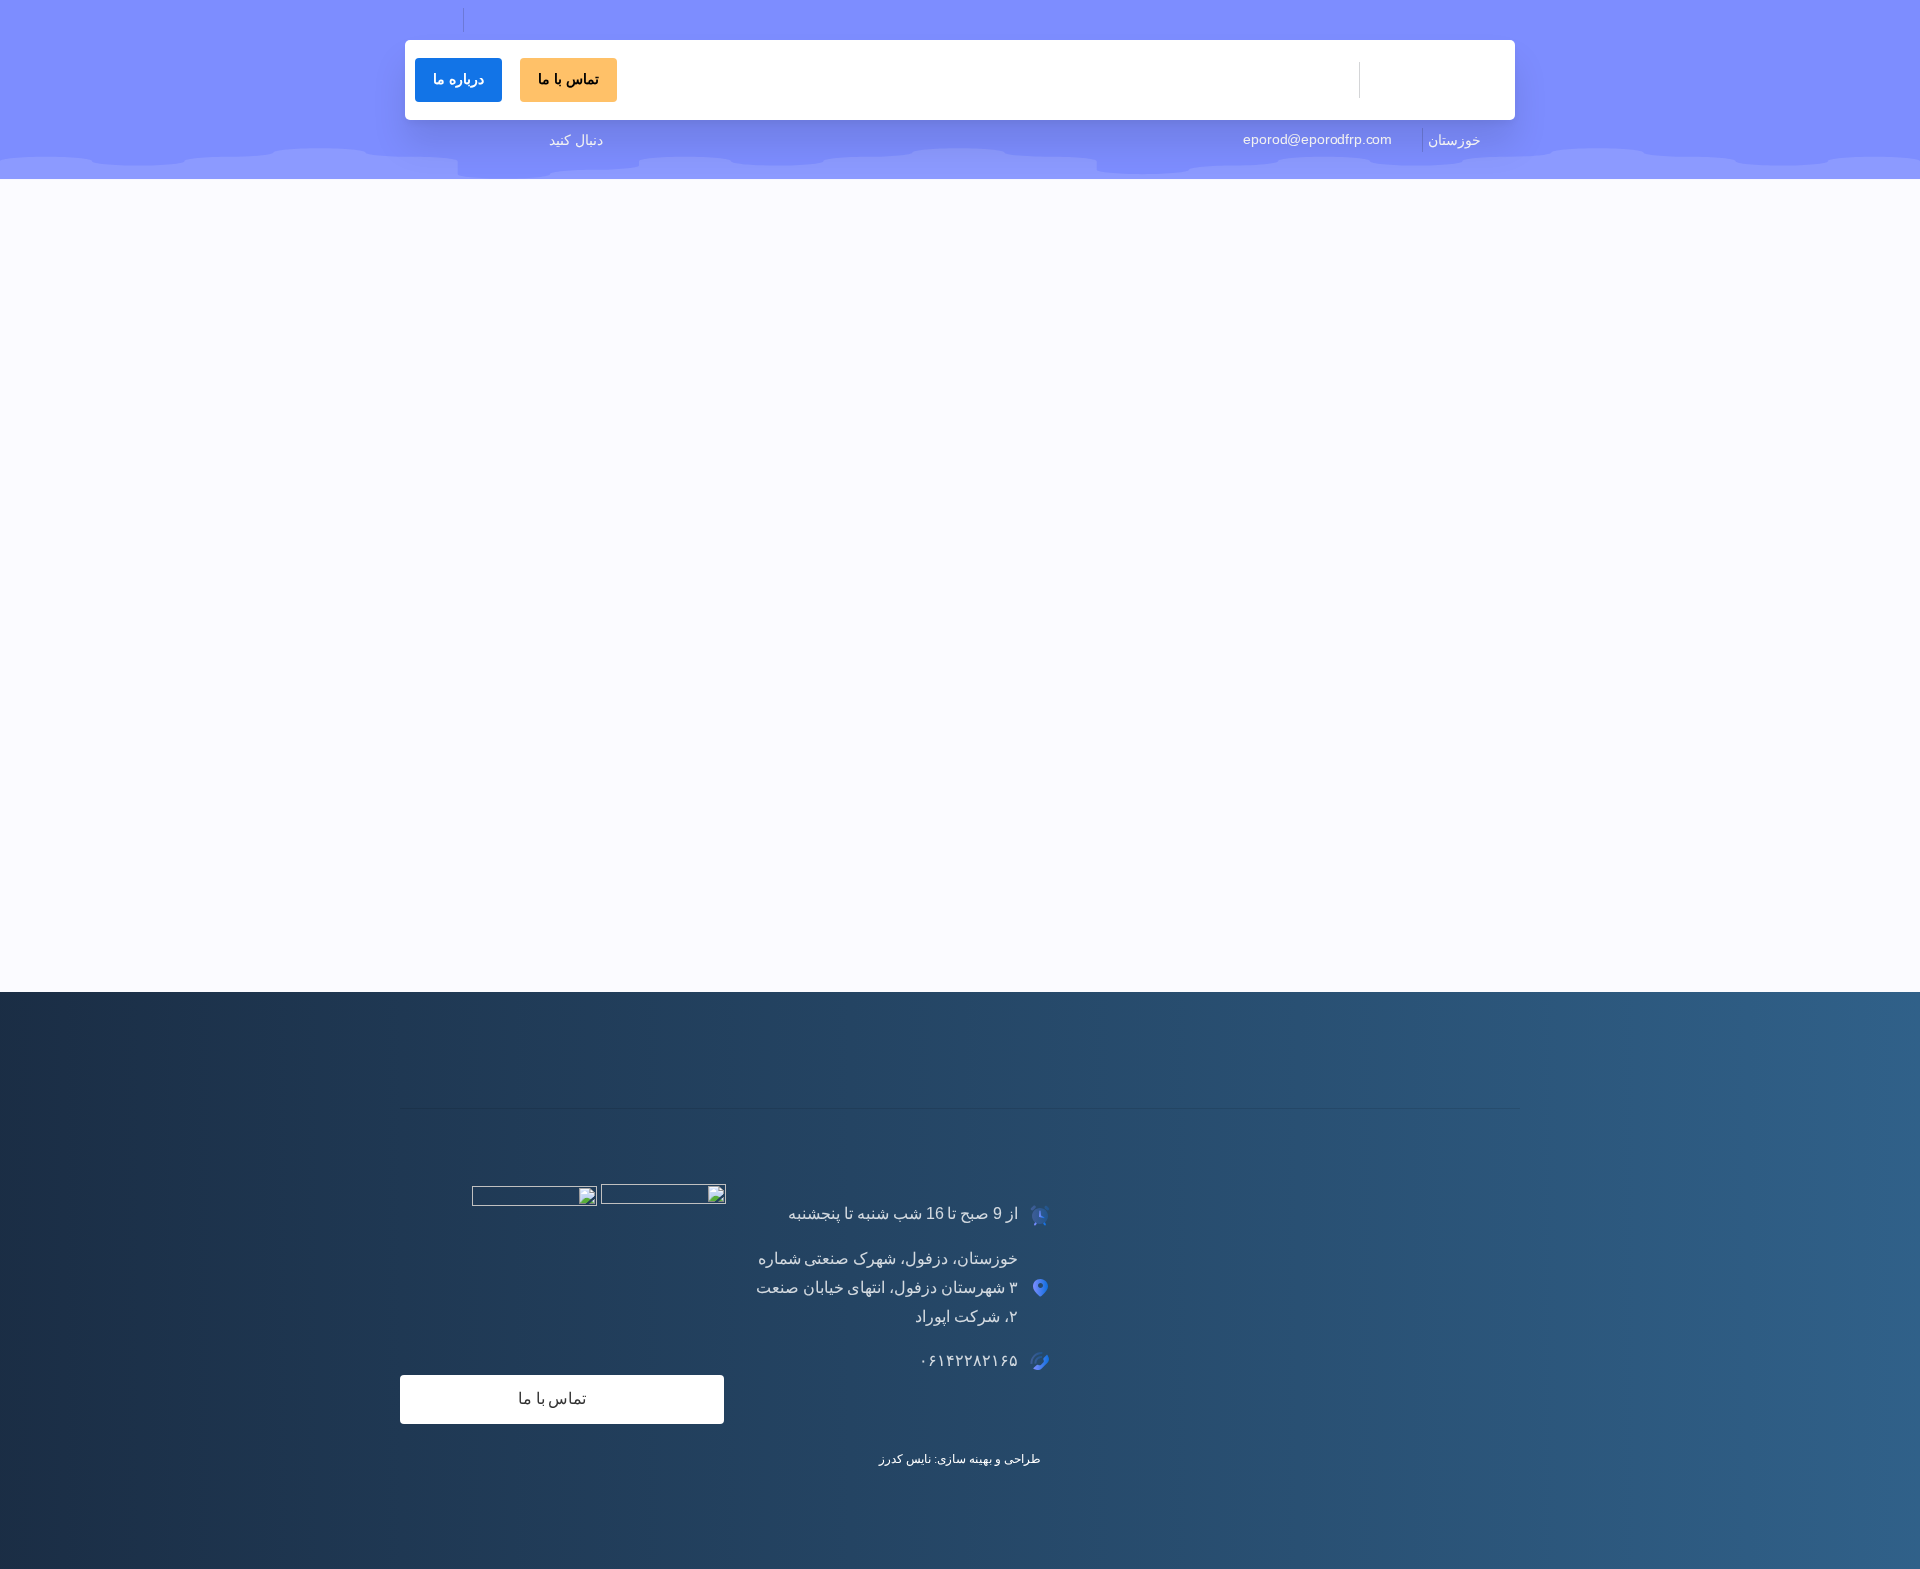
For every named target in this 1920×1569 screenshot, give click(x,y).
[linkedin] (530, 140)
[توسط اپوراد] (1440, 514)
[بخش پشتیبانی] (1452, 1055)
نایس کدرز (905, 1459)
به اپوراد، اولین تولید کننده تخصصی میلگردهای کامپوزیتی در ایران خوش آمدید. (1298, 20)
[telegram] (470, 140)
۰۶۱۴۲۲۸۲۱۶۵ (521, 39)
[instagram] (500, 140)
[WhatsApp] (440, 140)
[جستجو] (427, 20)
